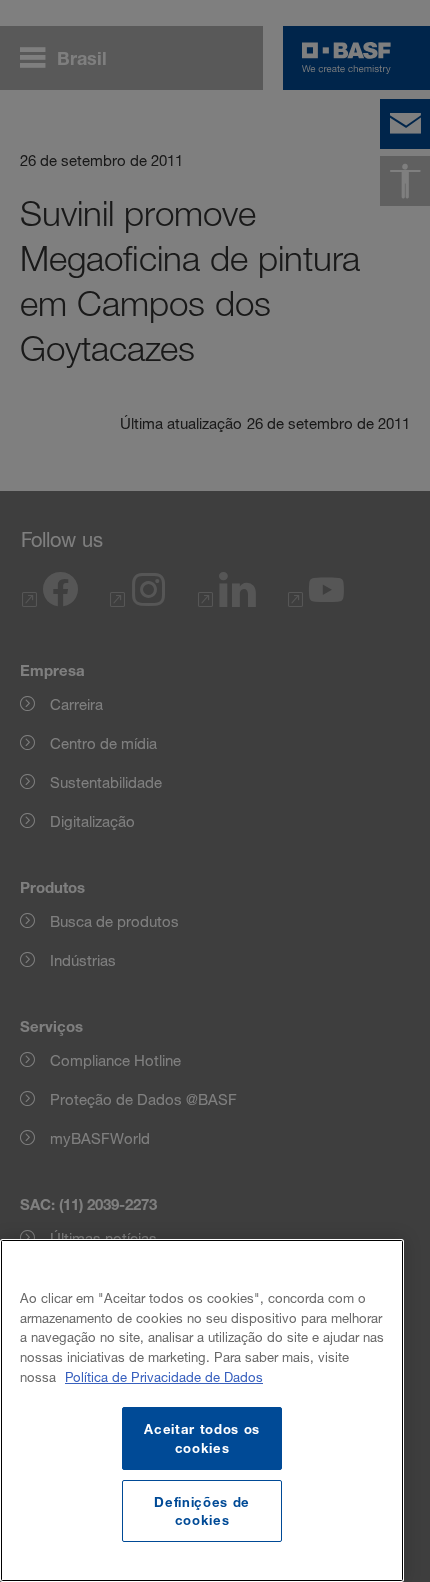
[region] (202, 1410)
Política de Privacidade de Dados (164, 1377)
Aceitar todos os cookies (202, 1438)
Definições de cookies (202, 1511)
